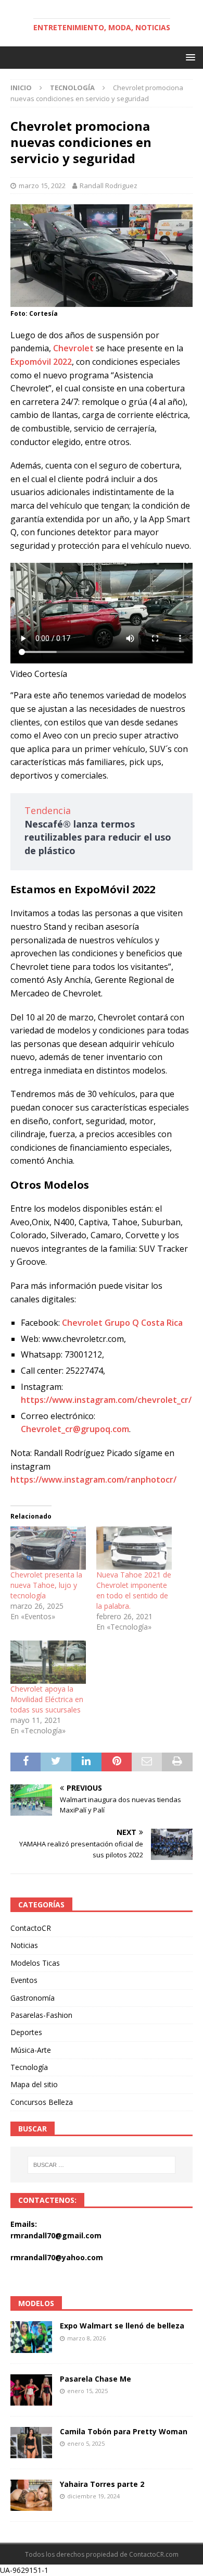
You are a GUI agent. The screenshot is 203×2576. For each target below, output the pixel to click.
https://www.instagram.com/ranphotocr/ (93, 1480)
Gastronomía (33, 1998)
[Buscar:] (102, 2165)
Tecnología (29, 2067)
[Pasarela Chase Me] (31, 2390)
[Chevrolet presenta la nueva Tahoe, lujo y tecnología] (48, 1548)
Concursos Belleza (42, 2102)
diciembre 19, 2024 (93, 2496)
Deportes (26, 2032)
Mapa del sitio (34, 2084)
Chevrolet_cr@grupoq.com (75, 1429)
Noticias (24, 1945)
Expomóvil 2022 (41, 362)
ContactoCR (31, 1928)
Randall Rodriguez (109, 186)
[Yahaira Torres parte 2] (31, 2495)
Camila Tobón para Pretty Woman (124, 2431)
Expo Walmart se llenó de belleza (122, 2326)
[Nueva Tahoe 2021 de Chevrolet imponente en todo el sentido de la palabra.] (134, 1548)
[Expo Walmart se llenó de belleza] (31, 2337)
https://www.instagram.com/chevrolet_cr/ (106, 1400)
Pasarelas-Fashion (41, 2015)
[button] (189, 57)
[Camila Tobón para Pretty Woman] (31, 2443)
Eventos (24, 1980)
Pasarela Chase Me (96, 2379)
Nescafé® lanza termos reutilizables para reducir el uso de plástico (98, 837)
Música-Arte (31, 2050)
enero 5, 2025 (86, 2443)
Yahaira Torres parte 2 (102, 2484)
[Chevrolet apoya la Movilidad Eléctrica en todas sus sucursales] (48, 1662)
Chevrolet (73, 348)
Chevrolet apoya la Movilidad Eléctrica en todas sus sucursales (47, 1699)
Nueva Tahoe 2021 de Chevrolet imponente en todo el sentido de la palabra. (134, 1590)
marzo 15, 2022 (42, 186)
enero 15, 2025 (87, 2391)
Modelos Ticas (35, 1963)
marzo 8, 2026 (86, 2338)
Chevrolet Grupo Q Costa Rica (122, 1323)
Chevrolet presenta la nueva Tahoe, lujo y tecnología (46, 1585)
